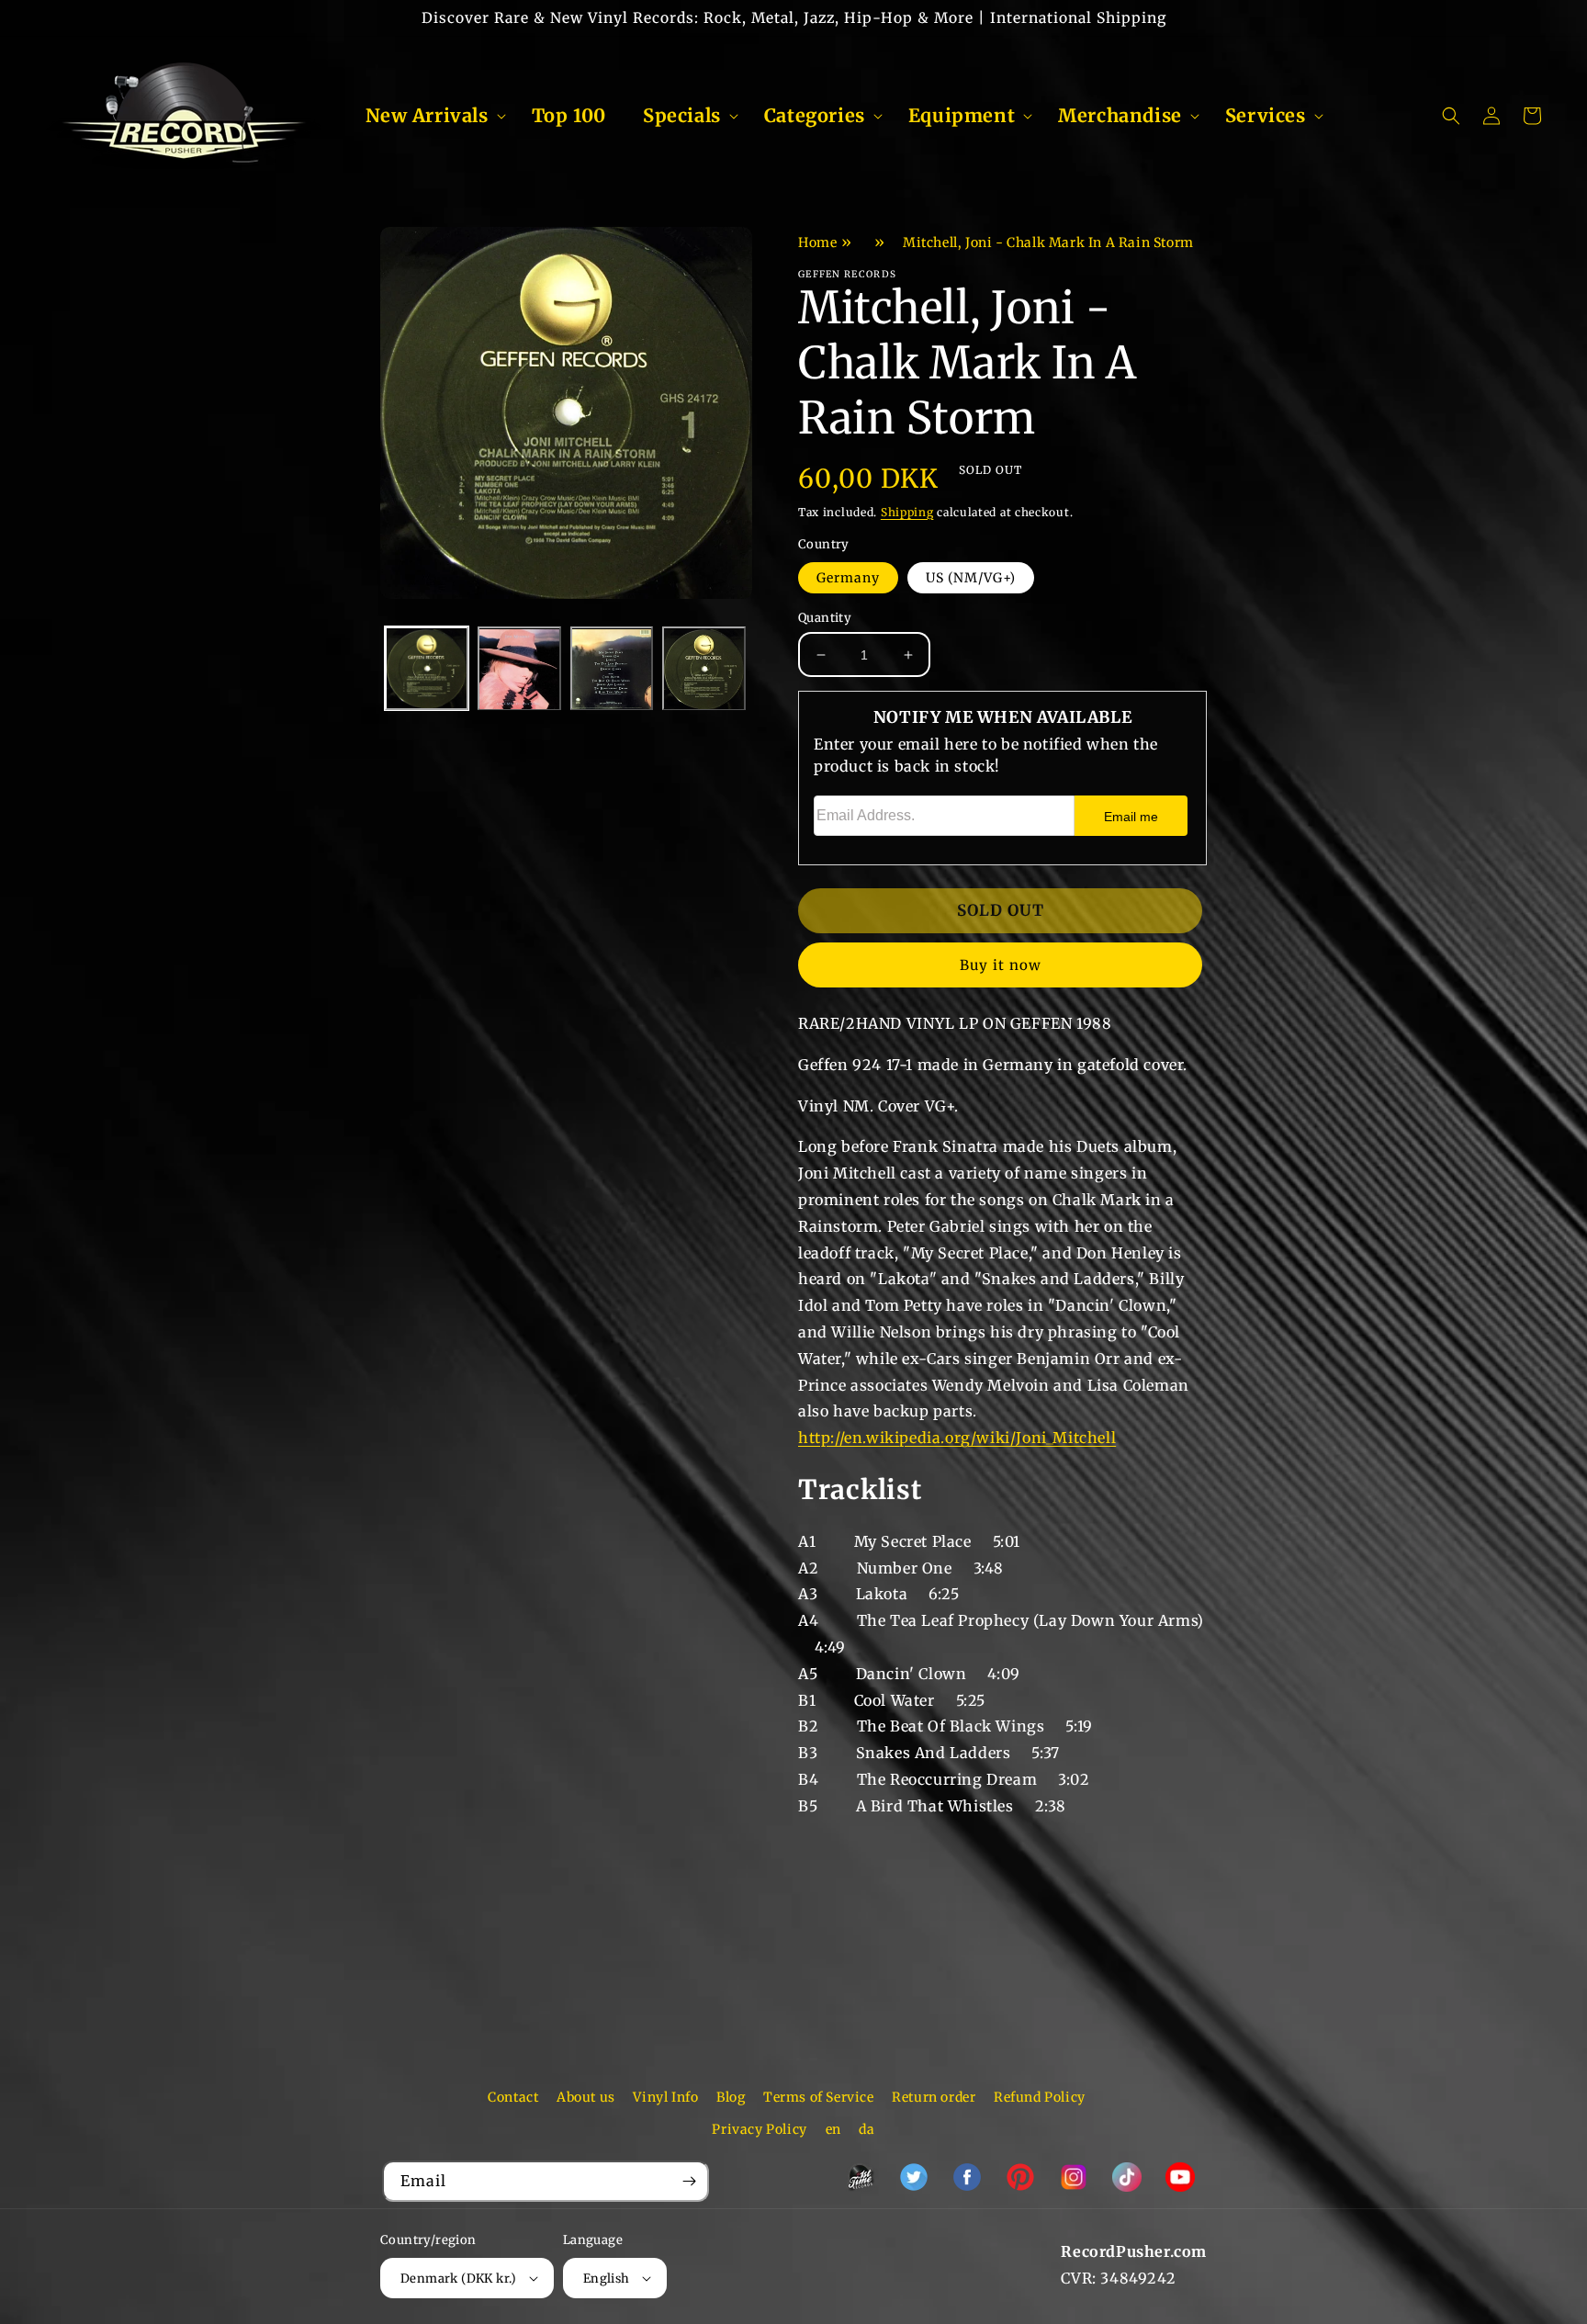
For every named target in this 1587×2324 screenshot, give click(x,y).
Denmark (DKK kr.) (459, 2279)
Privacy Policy (759, 2129)
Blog (731, 2097)
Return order (934, 2097)
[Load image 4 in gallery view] (704, 669)
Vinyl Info (665, 2097)
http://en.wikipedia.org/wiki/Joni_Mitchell (957, 1438)
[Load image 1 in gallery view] (427, 669)
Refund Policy (1040, 2097)
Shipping (907, 512)
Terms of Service (819, 2097)
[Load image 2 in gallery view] (519, 669)
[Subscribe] (689, 2181)
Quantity (825, 618)
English (607, 2279)
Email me (1131, 817)
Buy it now (1001, 965)
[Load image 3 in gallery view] (612, 669)
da (867, 2129)
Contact (513, 2097)
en (833, 2129)
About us (586, 2097)
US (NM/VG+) (971, 578)
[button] (430, 116)
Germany (848, 578)
